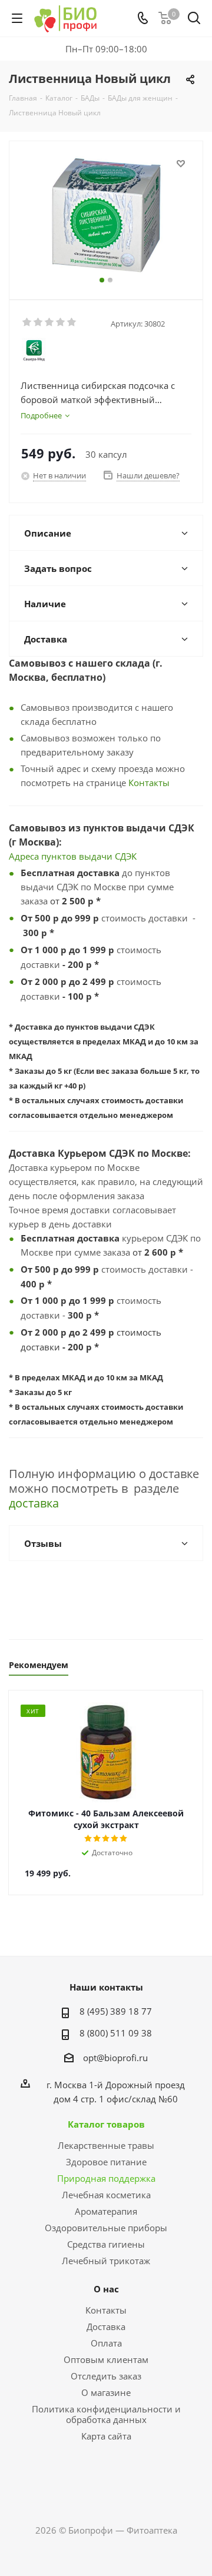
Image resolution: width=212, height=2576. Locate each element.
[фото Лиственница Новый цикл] (106, 215)
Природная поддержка (106, 2178)
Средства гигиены (106, 2244)
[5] (72, 322)
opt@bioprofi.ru (115, 2058)
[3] (50, 322)
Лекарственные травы (106, 2145)
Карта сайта (106, 2436)
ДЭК (128, 856)
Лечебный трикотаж (106, 2261)
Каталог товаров (106, 2124)
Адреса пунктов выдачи (62, 856)
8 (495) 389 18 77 (116, 2011)
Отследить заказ (106, 2376)
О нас (106, 2289)
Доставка (106, 2327)
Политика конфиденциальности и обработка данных (106, 2414)
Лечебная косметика (106, 2195)
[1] (27, 322)
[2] (39, 322)
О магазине (106, 2392)
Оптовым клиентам (106, 2359)
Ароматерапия (106, 2211)
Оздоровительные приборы (106, 2228)
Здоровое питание (106, 2162)
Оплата (106, 2343)
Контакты (149, 783)
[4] (61, 322)
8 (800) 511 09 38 (116, 2033)
